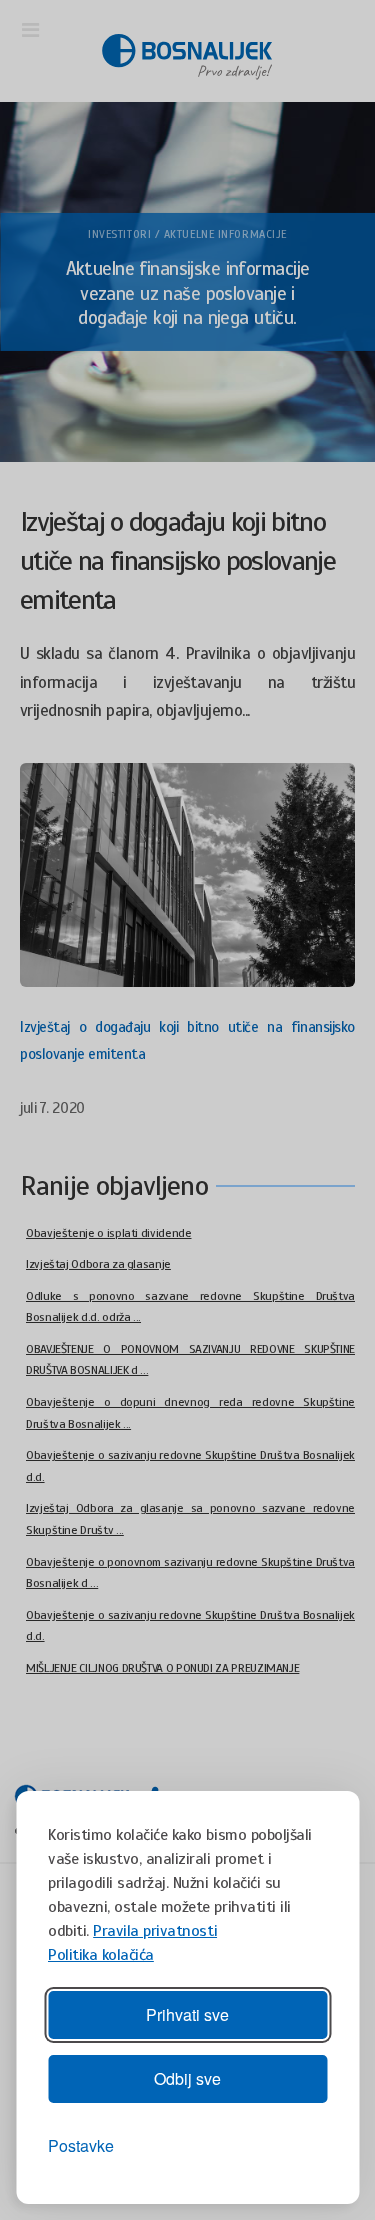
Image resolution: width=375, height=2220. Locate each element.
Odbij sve (187, 2078)
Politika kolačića (101, 1955)
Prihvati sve (187, 2014)
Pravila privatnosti (155, 1931)
